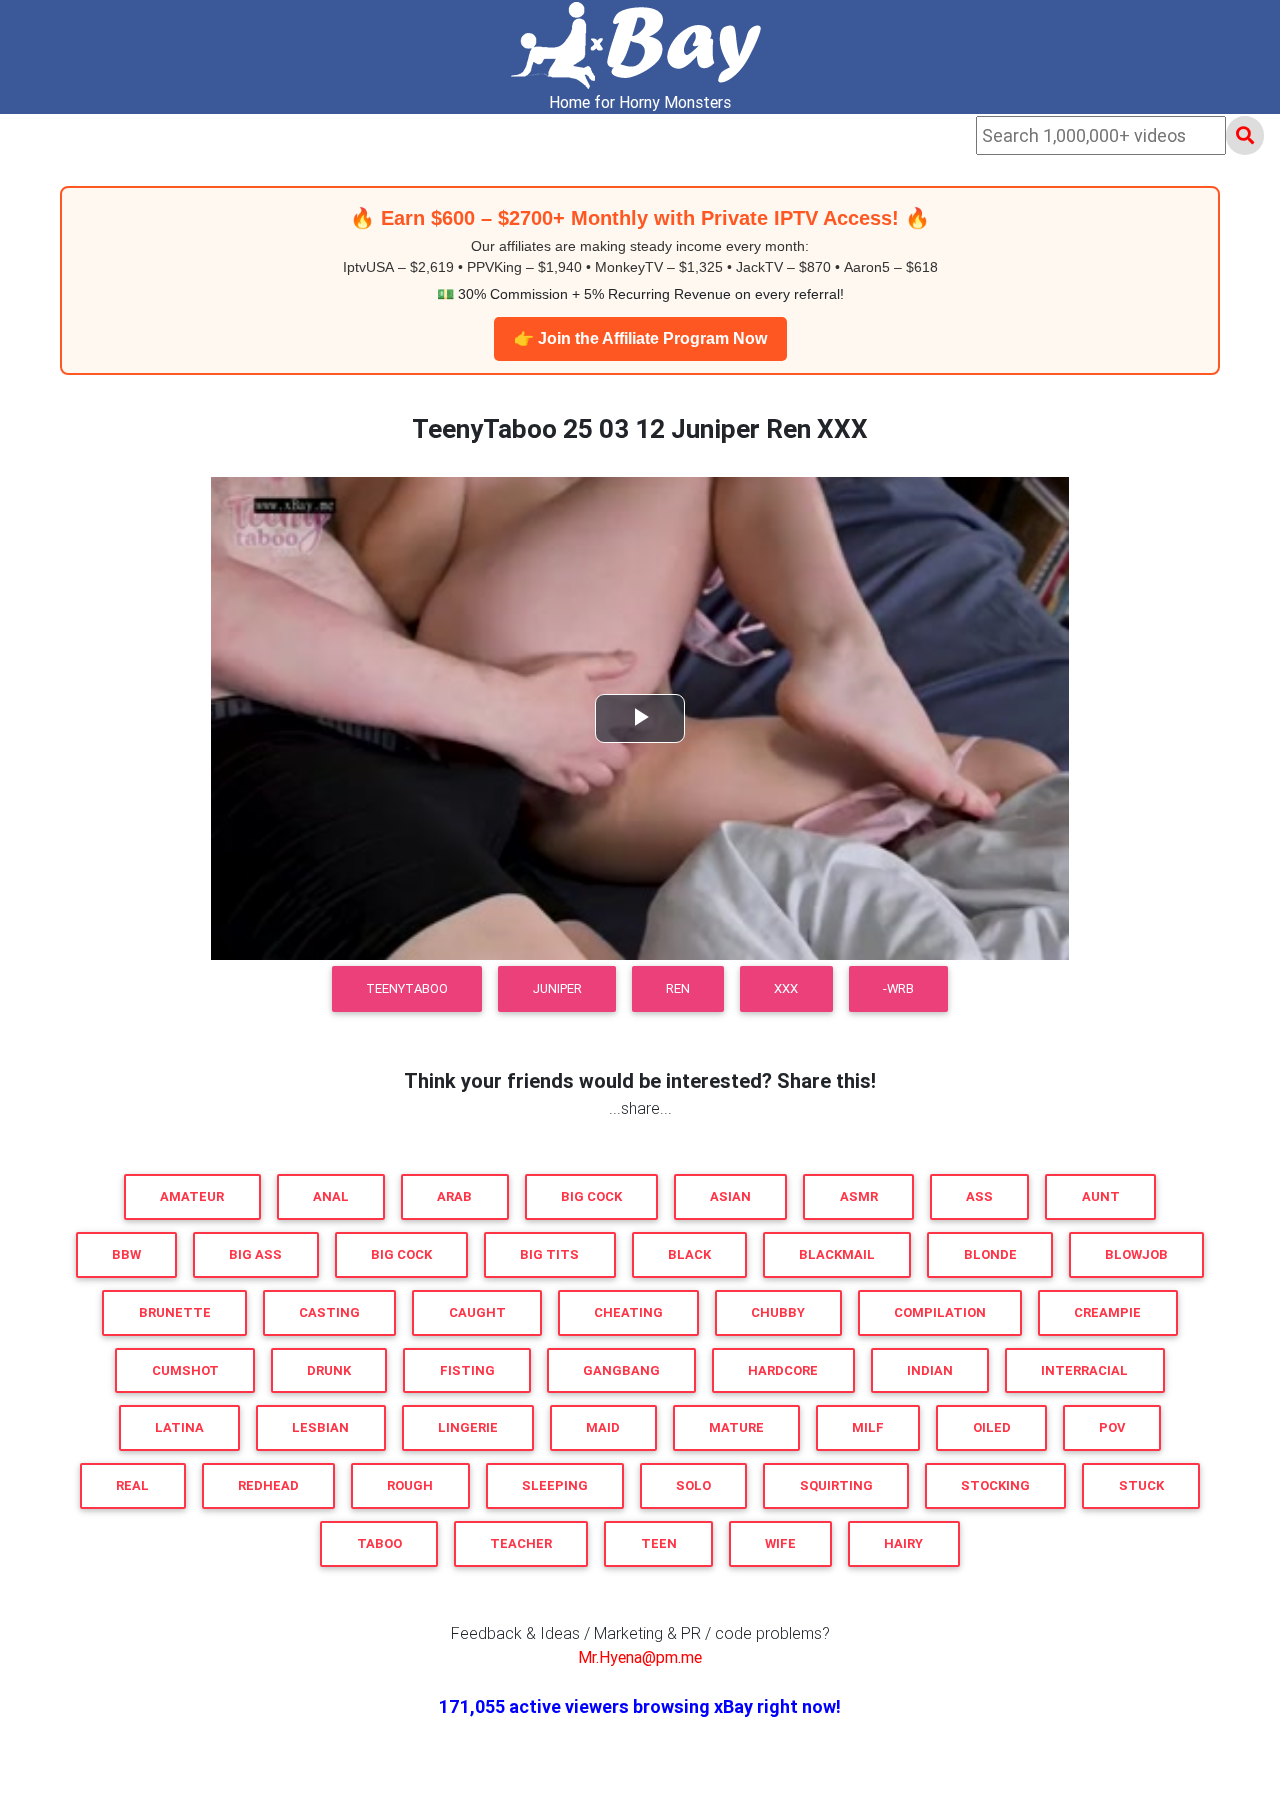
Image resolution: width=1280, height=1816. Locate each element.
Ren (678, 988)
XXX (786, 988)
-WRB (898, 988)
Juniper (557, 988)
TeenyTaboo (407, 988)
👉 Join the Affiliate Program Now (640, 338)
